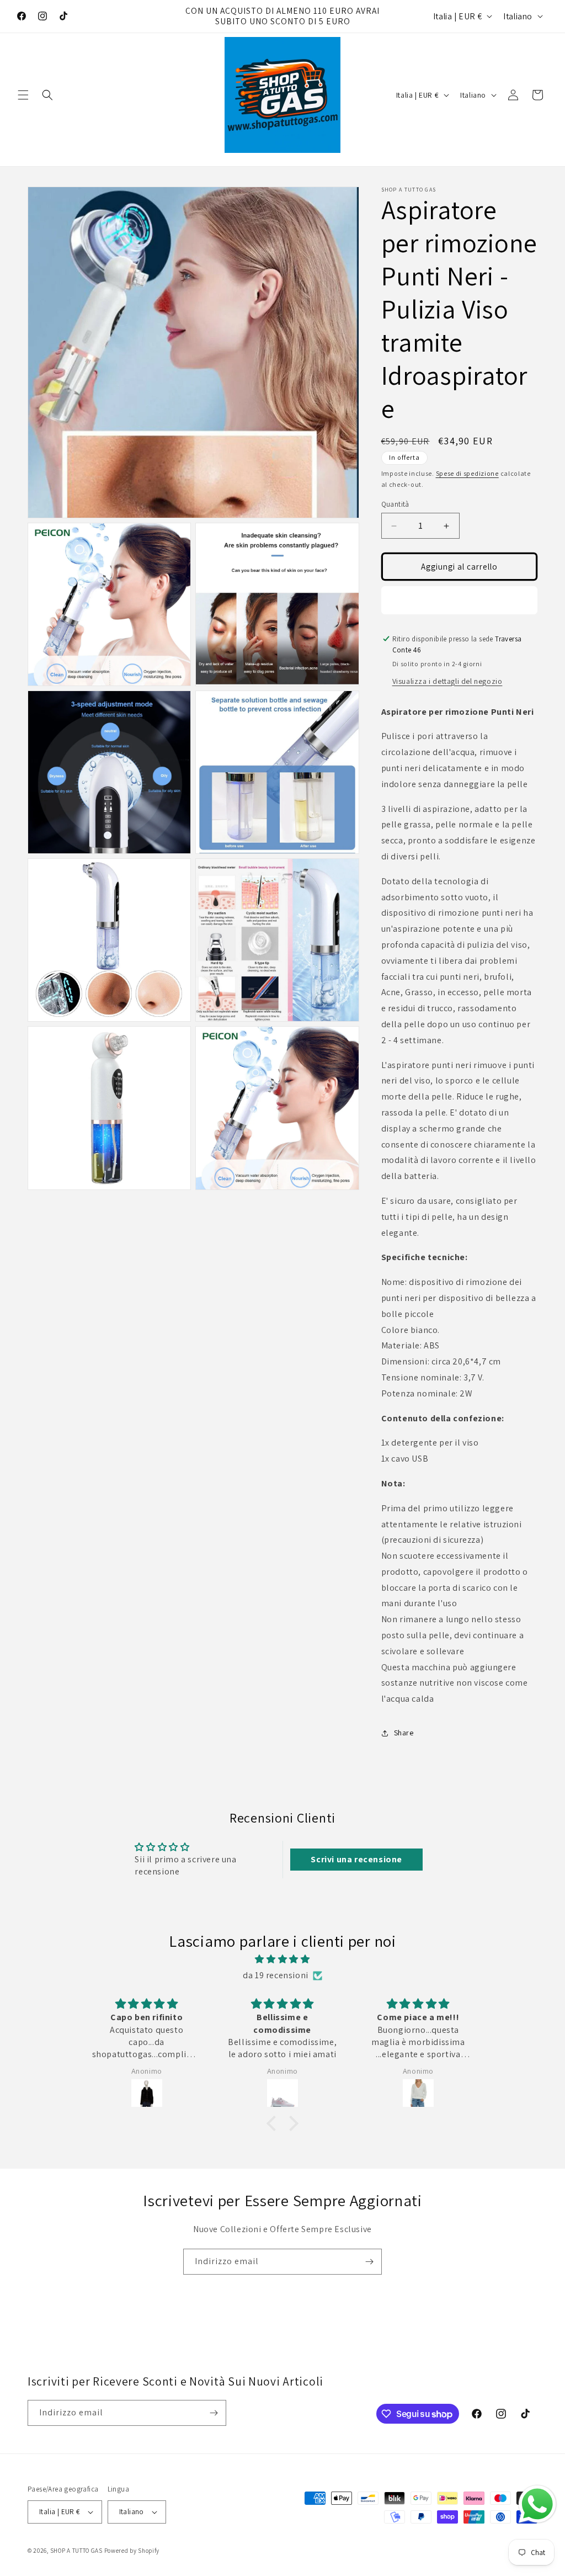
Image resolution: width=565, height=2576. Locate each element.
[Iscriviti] (369, 2262)
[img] (282, 1959)
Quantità (395, 504)
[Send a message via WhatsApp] (537, 2504)
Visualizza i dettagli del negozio (447, 681)
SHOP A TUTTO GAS (76, 2551)
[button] (23, 95)
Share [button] (404, 1733)
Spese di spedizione (467, 473)
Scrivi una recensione (356, 1859)
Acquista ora (459, 600)
